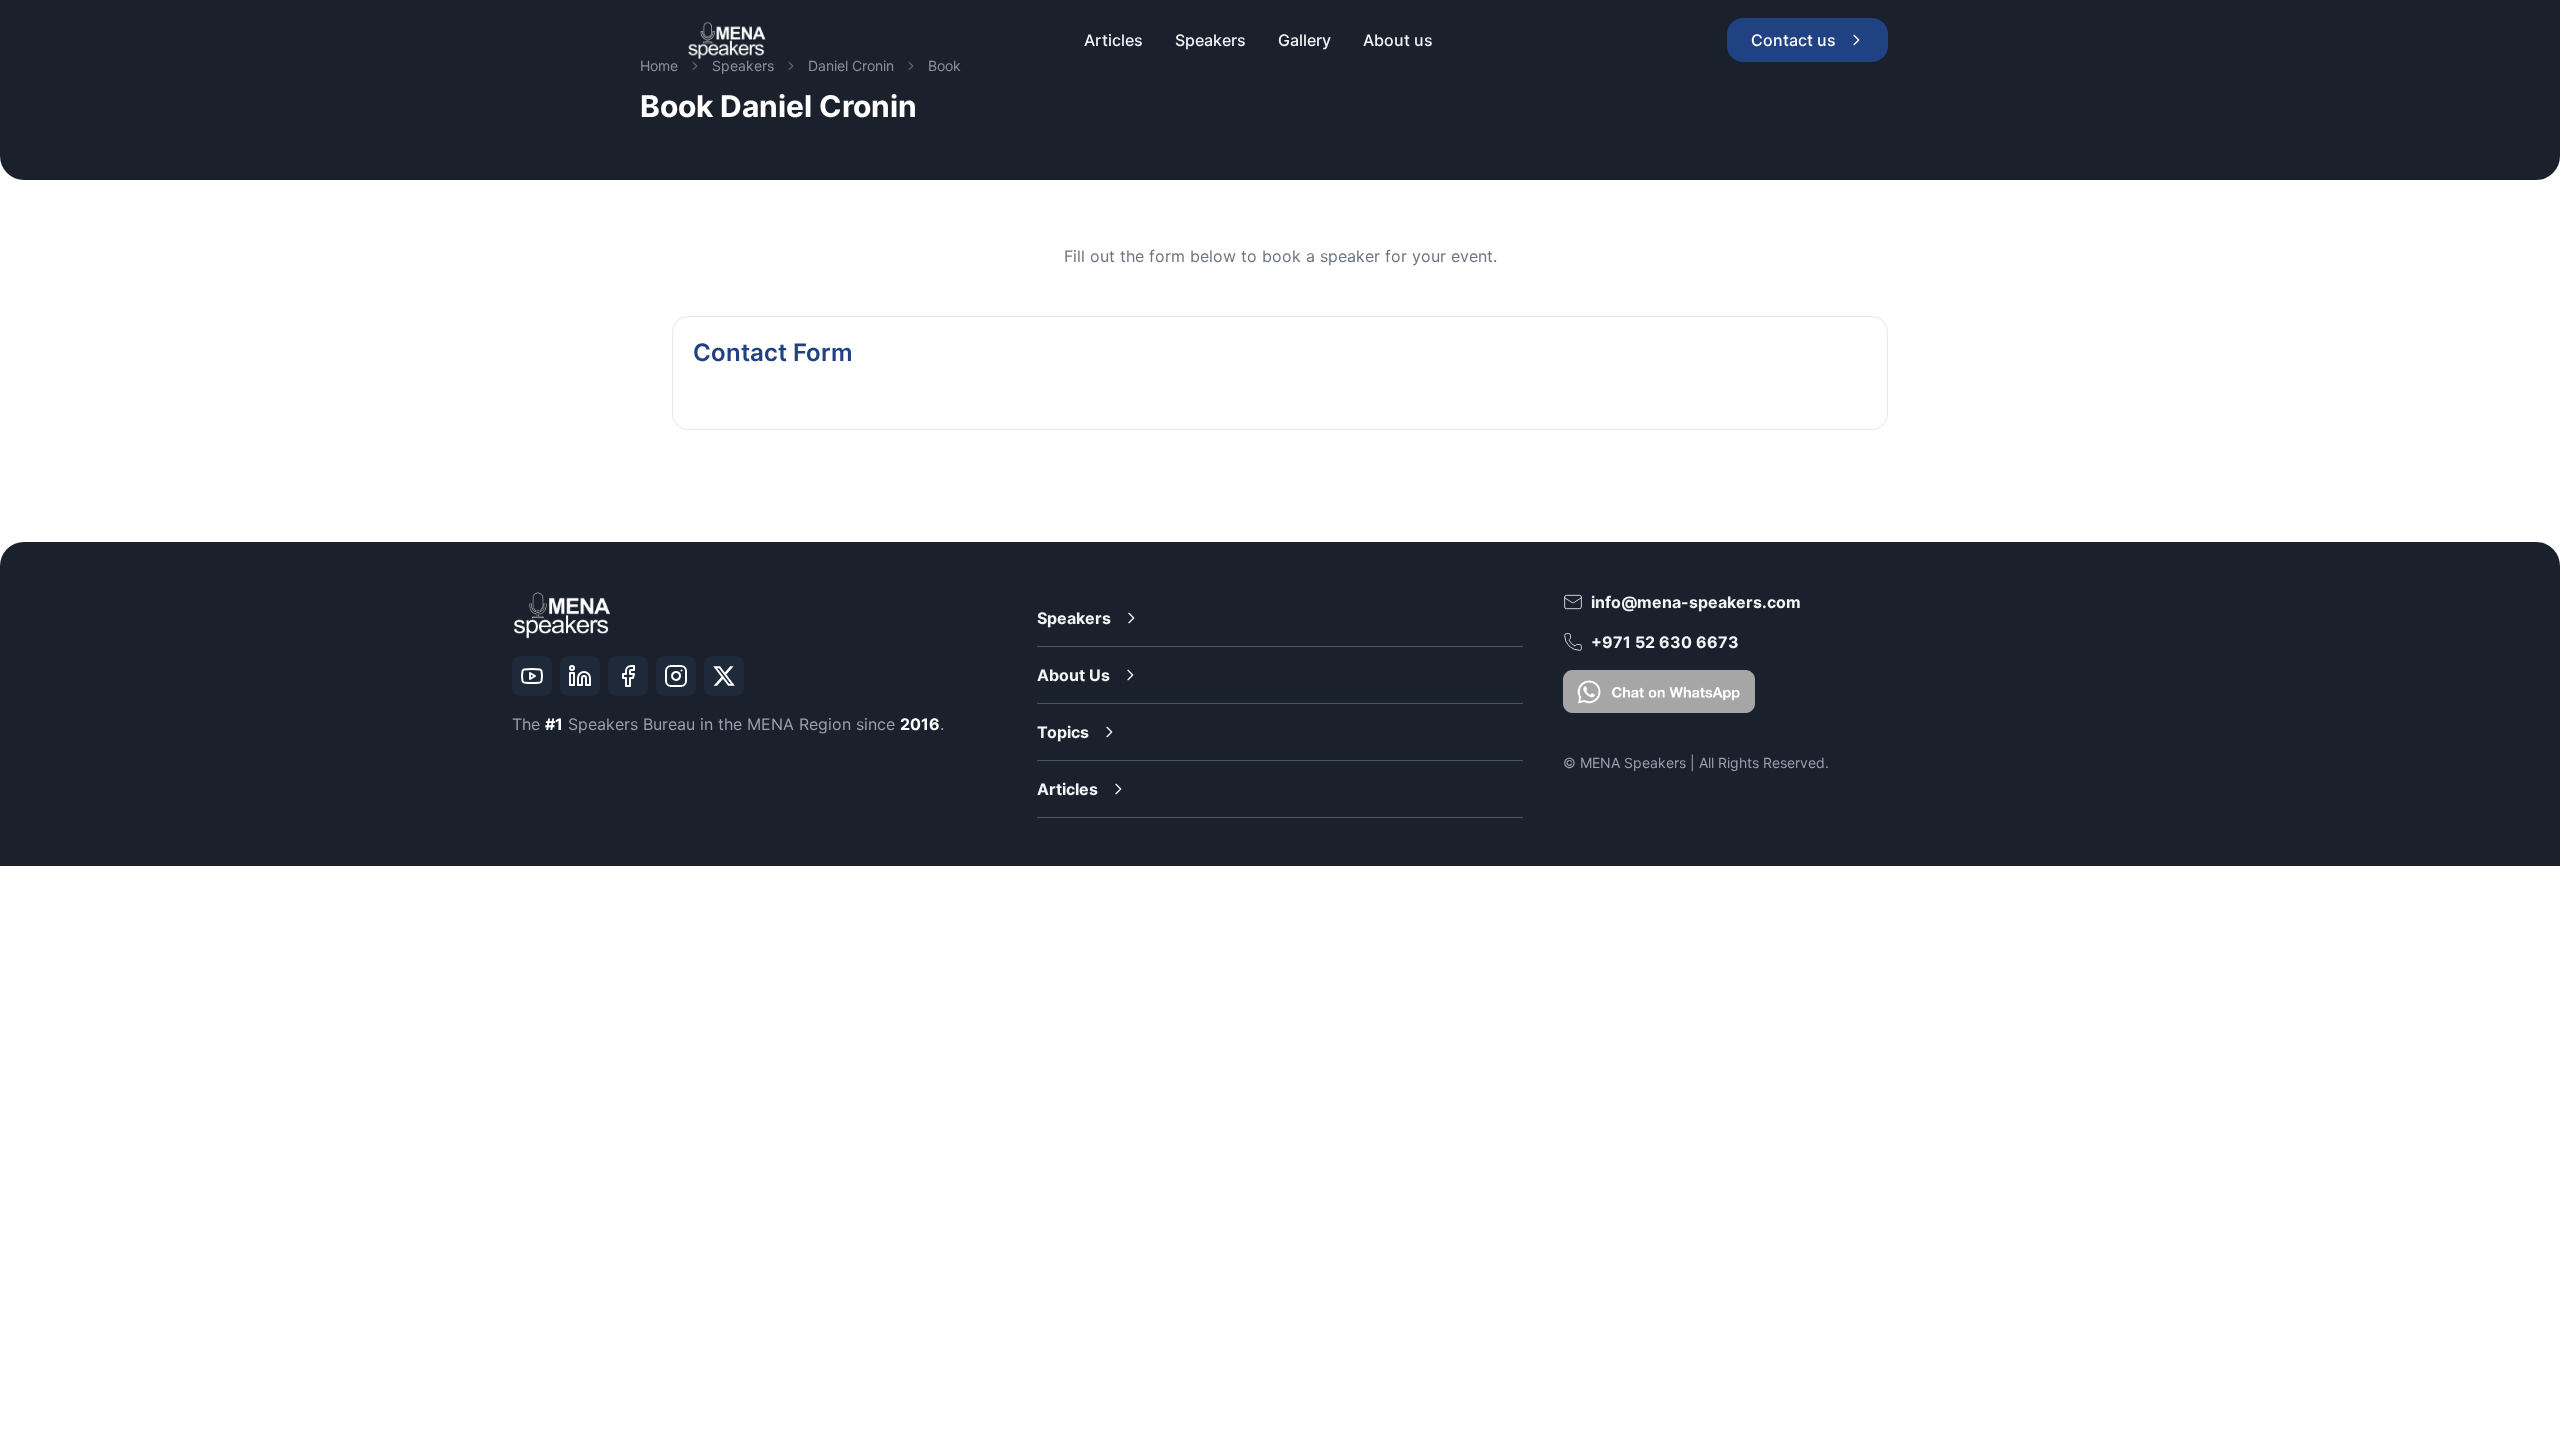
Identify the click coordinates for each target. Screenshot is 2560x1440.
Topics (1063, 732)
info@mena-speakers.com (1696, 602)
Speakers (1074, 618)
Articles (1067, 789)
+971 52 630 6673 (1665, 642)
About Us (1073, 675)
